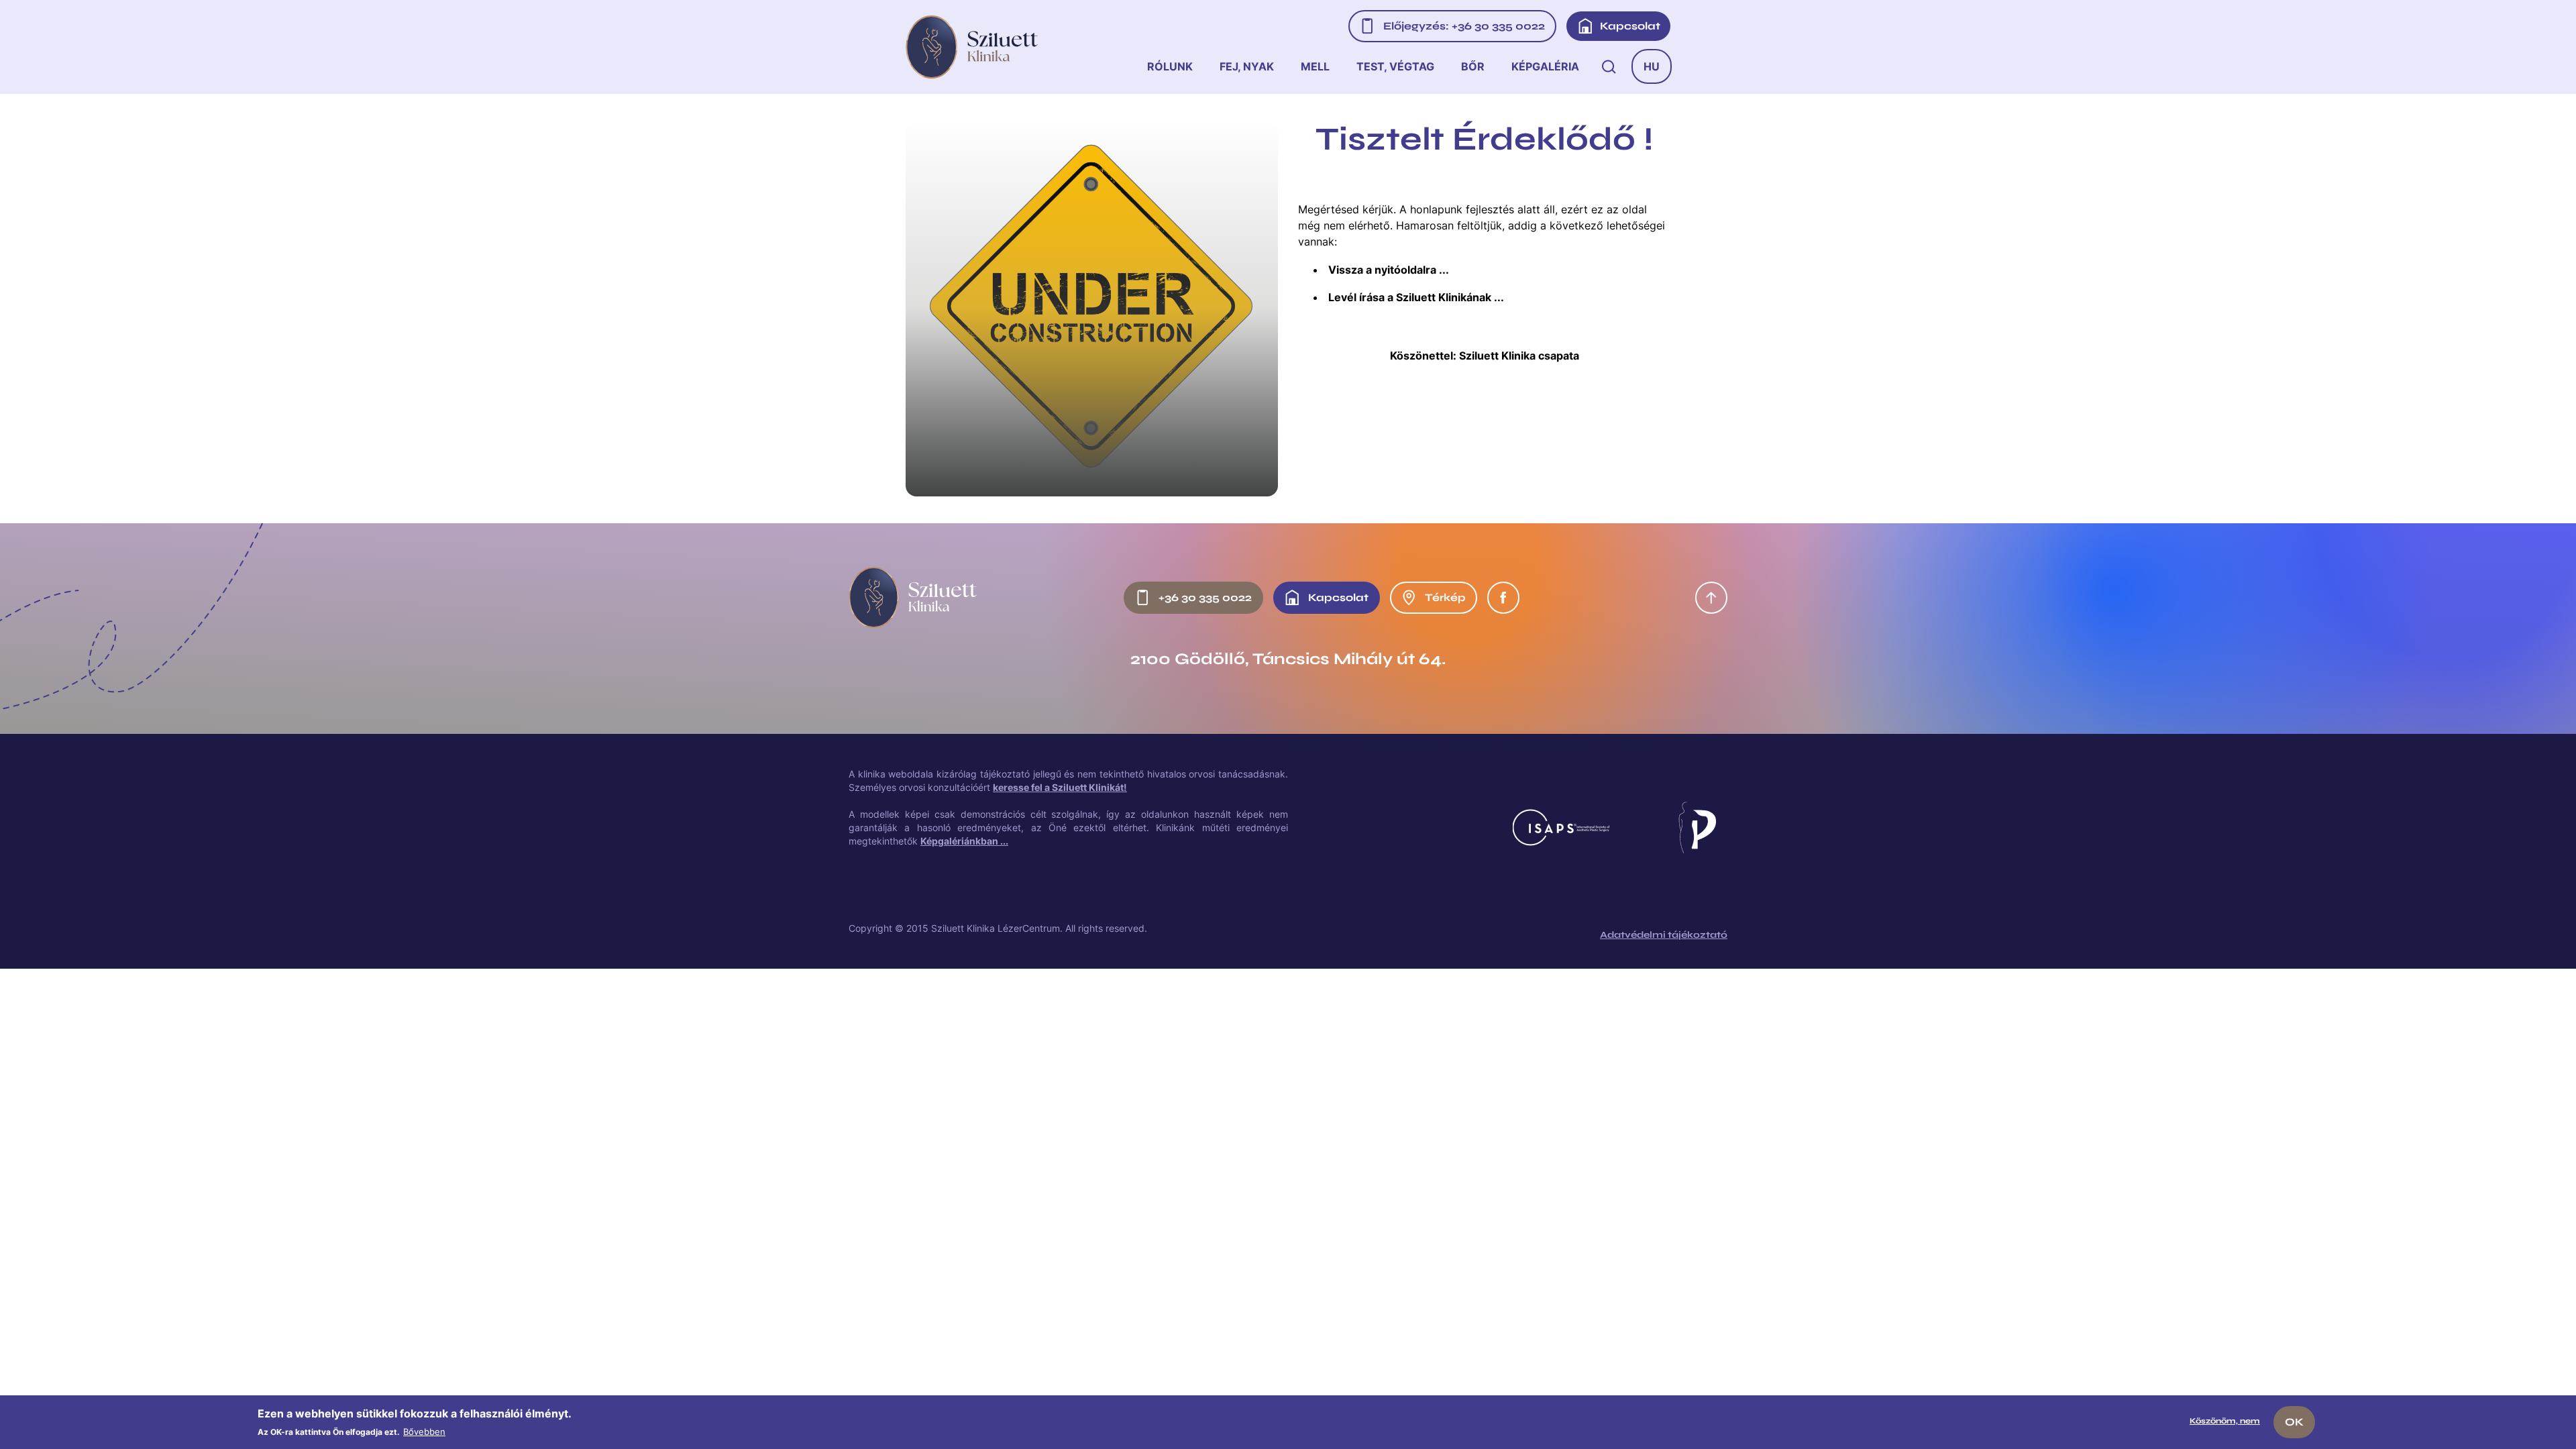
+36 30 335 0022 (1205, 597)
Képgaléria (1545, 66)
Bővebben (424, 1432)
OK (2294, 1422)
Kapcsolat (1630, 26)
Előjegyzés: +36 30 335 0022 (1464, 26)
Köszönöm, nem (2225, 1421)
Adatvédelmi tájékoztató (1664, 935)
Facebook (1503, 598)
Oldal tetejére (1711, 598)
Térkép (1445, 597)
